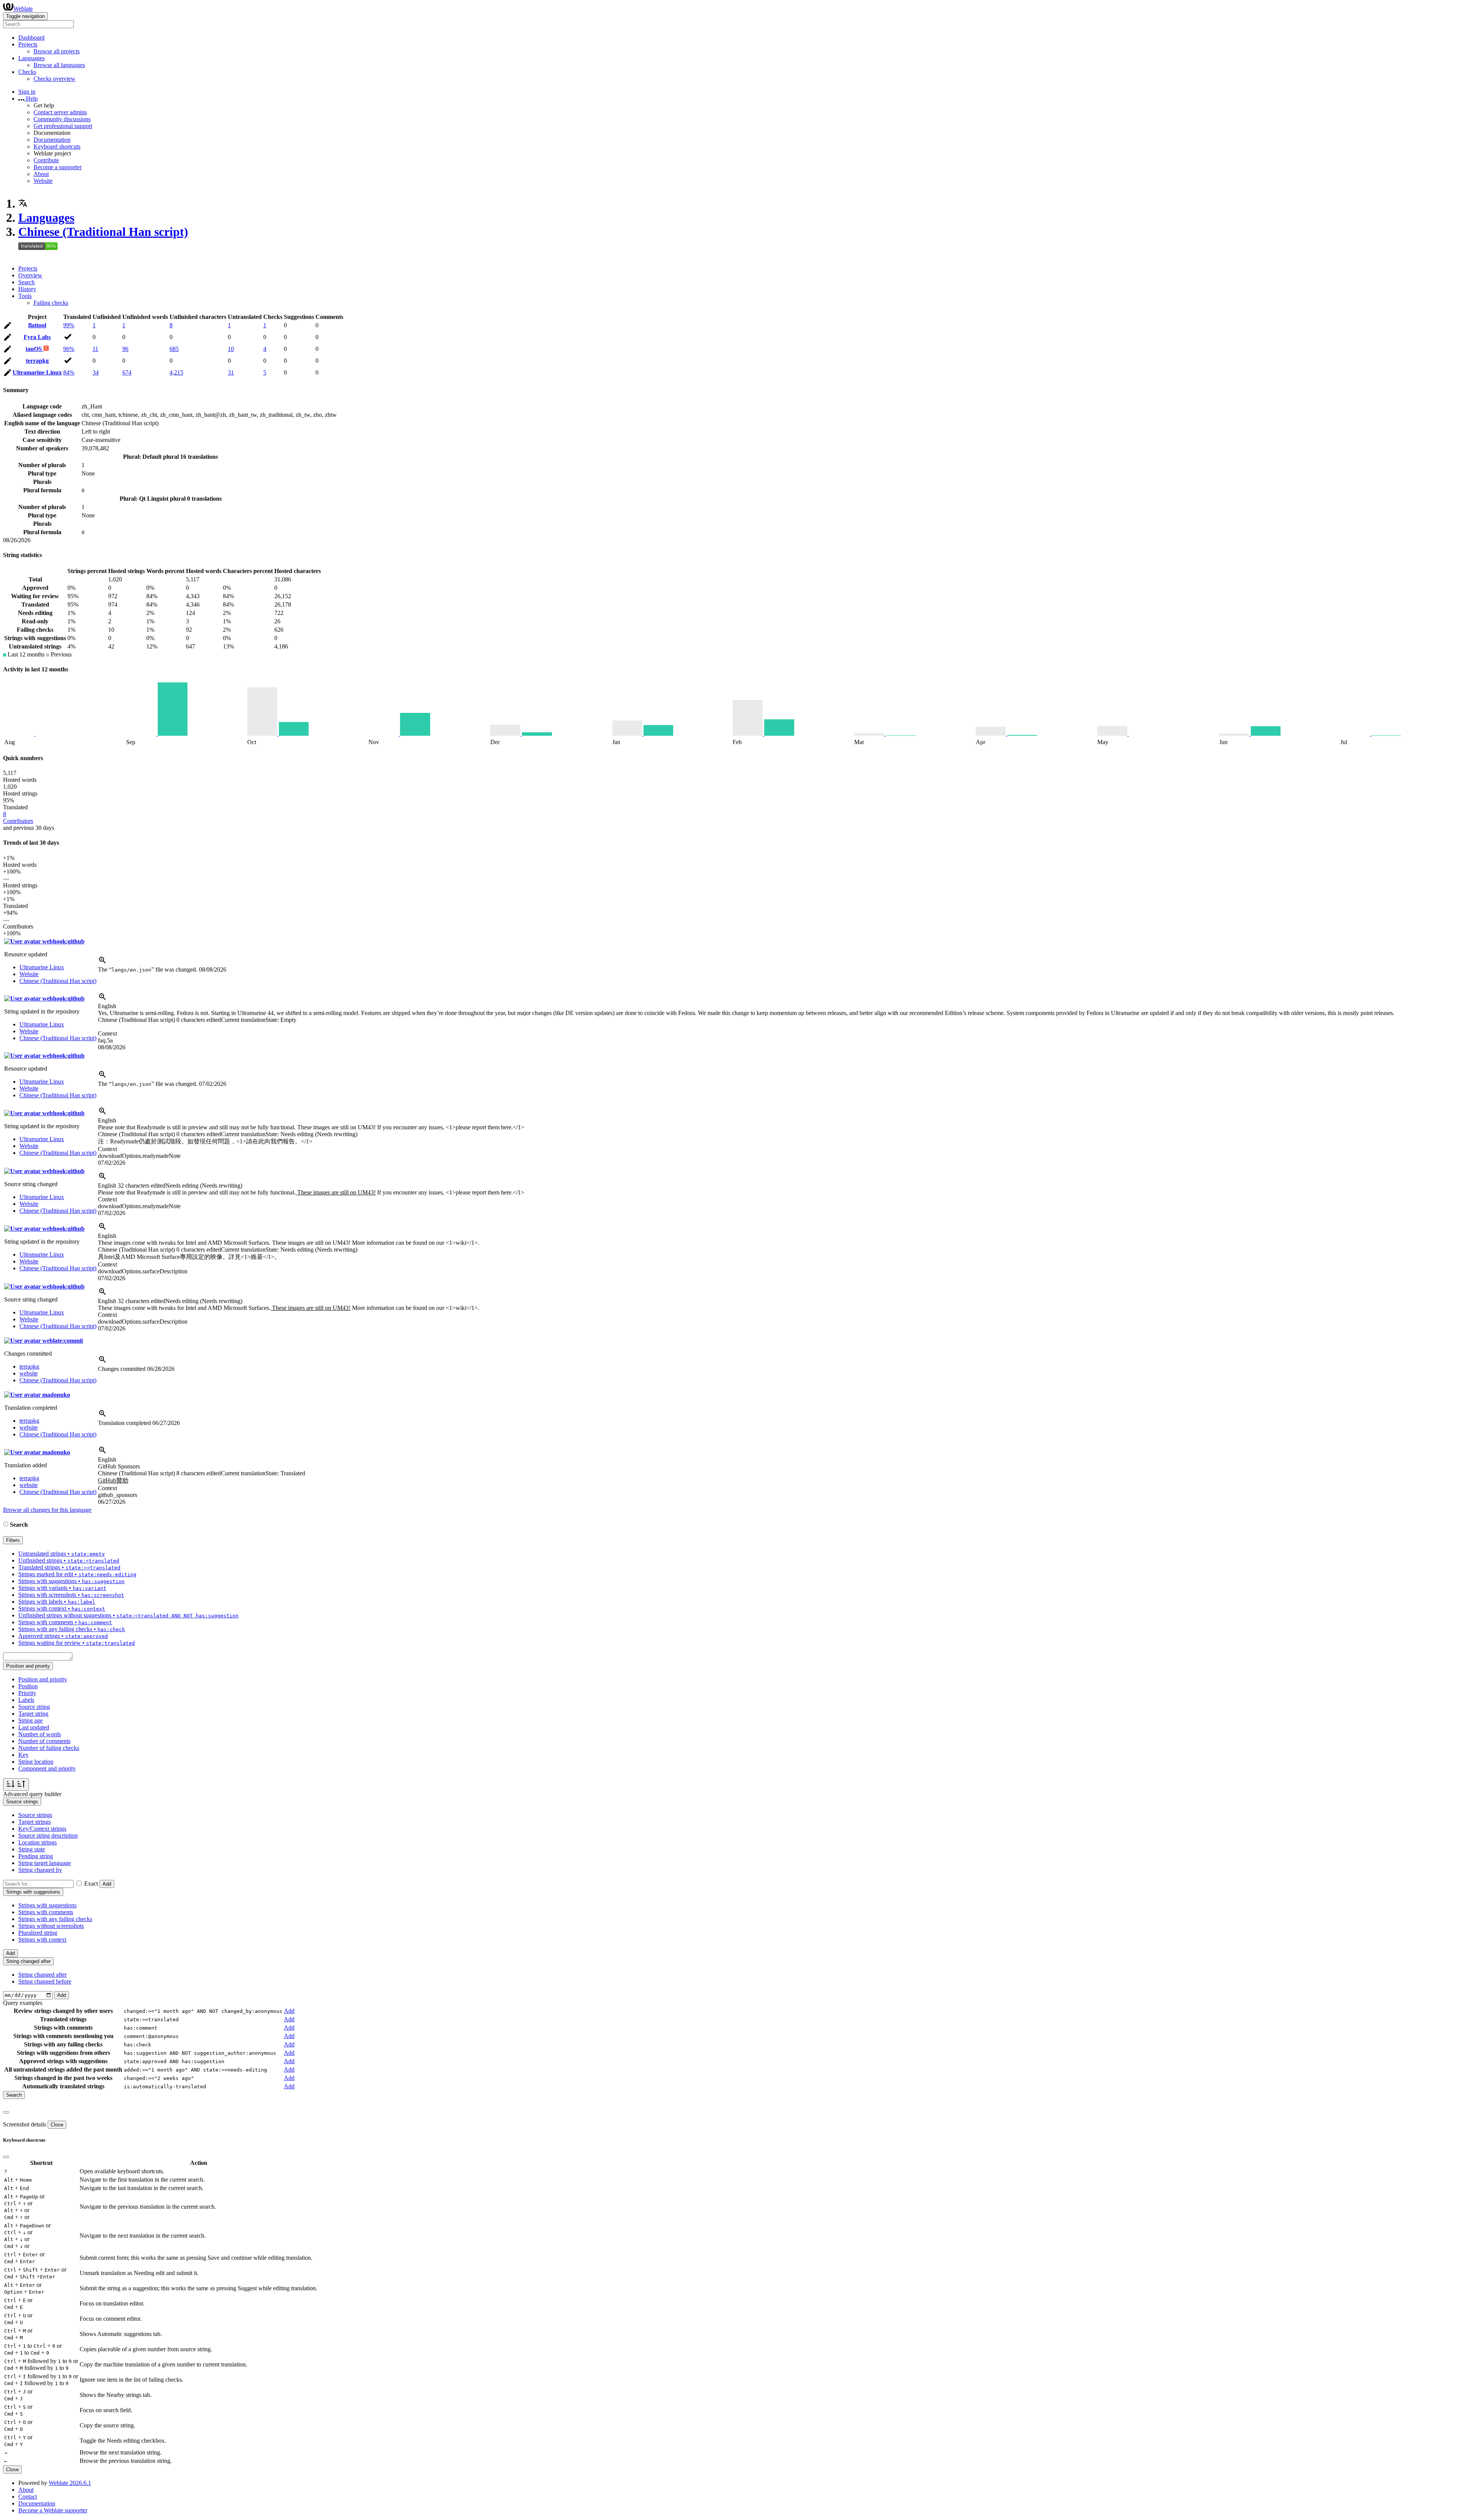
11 (95, 349)
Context (107, 1033)
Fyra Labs (37, 337)
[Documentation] (6, 1525)
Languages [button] (31, 58)
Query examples (23, 2003)
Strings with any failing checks (55, 1919)
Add (107, 1884)
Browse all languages (59, 65)
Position (28, 1686)
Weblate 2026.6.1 (70, 2483)
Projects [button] (28, 44)
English (107, 1006)
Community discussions (62, 119)
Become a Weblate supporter (53, 2510)
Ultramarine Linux (37, 372)
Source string (34, 1707)
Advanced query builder (32, 1794)
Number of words (40, 1734)
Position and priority (43, 1679)
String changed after (42, 1975)
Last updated (34, 1727)
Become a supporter (58, 167)
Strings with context (42, 1940)
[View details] (102, 963)
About (41, 174)
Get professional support (63, 126)
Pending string (36, 1856)
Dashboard (31, 38)
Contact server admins (60, 112)
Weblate (23, 9)
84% (69, 372)
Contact (28, 2497)
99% (69, 325)
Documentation (52, 140)
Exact (91, 1884)
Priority (27, 1693)
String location (36, 1762)
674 (127, 372)
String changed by (40, 1870)
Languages (46, 218)
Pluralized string (38, 1933)
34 (96, 372)
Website (43, 181)
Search (26, 282)
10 (231, 349)
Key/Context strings (42, 1829)
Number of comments (44, 1741)
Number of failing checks (49, 1748)
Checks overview (54, 79)
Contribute (46, 160)
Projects (28, 268)
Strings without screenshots (51, 1926)
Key (23, 1755)
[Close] (6, 2112)
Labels (26, 1700)
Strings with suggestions (47, 1905)
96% (69, 349)
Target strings (34, 1822)
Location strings (38, 1842)
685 (174, 349)
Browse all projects (57, 51)
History (27, 289)
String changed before (45, 1981)
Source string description (48, 1836)
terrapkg (37, 361)
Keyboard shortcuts (57, 146)
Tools (25, 296)
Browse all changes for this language (47, 1510)
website (29, 1373)
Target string (33, 1714)
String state (32, 1849)
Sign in (27, 92)
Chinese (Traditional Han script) (103, 232)
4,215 (176, 372)
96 (125, 349)
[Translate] (8, 327)
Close (57, 2125)
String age (30, 1720)
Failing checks (51, 303)
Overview (30, 275)
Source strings (35, 1815)
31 (231, 372)
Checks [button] (27, 72)
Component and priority (47, 1768)
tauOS (34, 349)
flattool (37, 325)
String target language (45, 1863)
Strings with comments (46, 1912)
